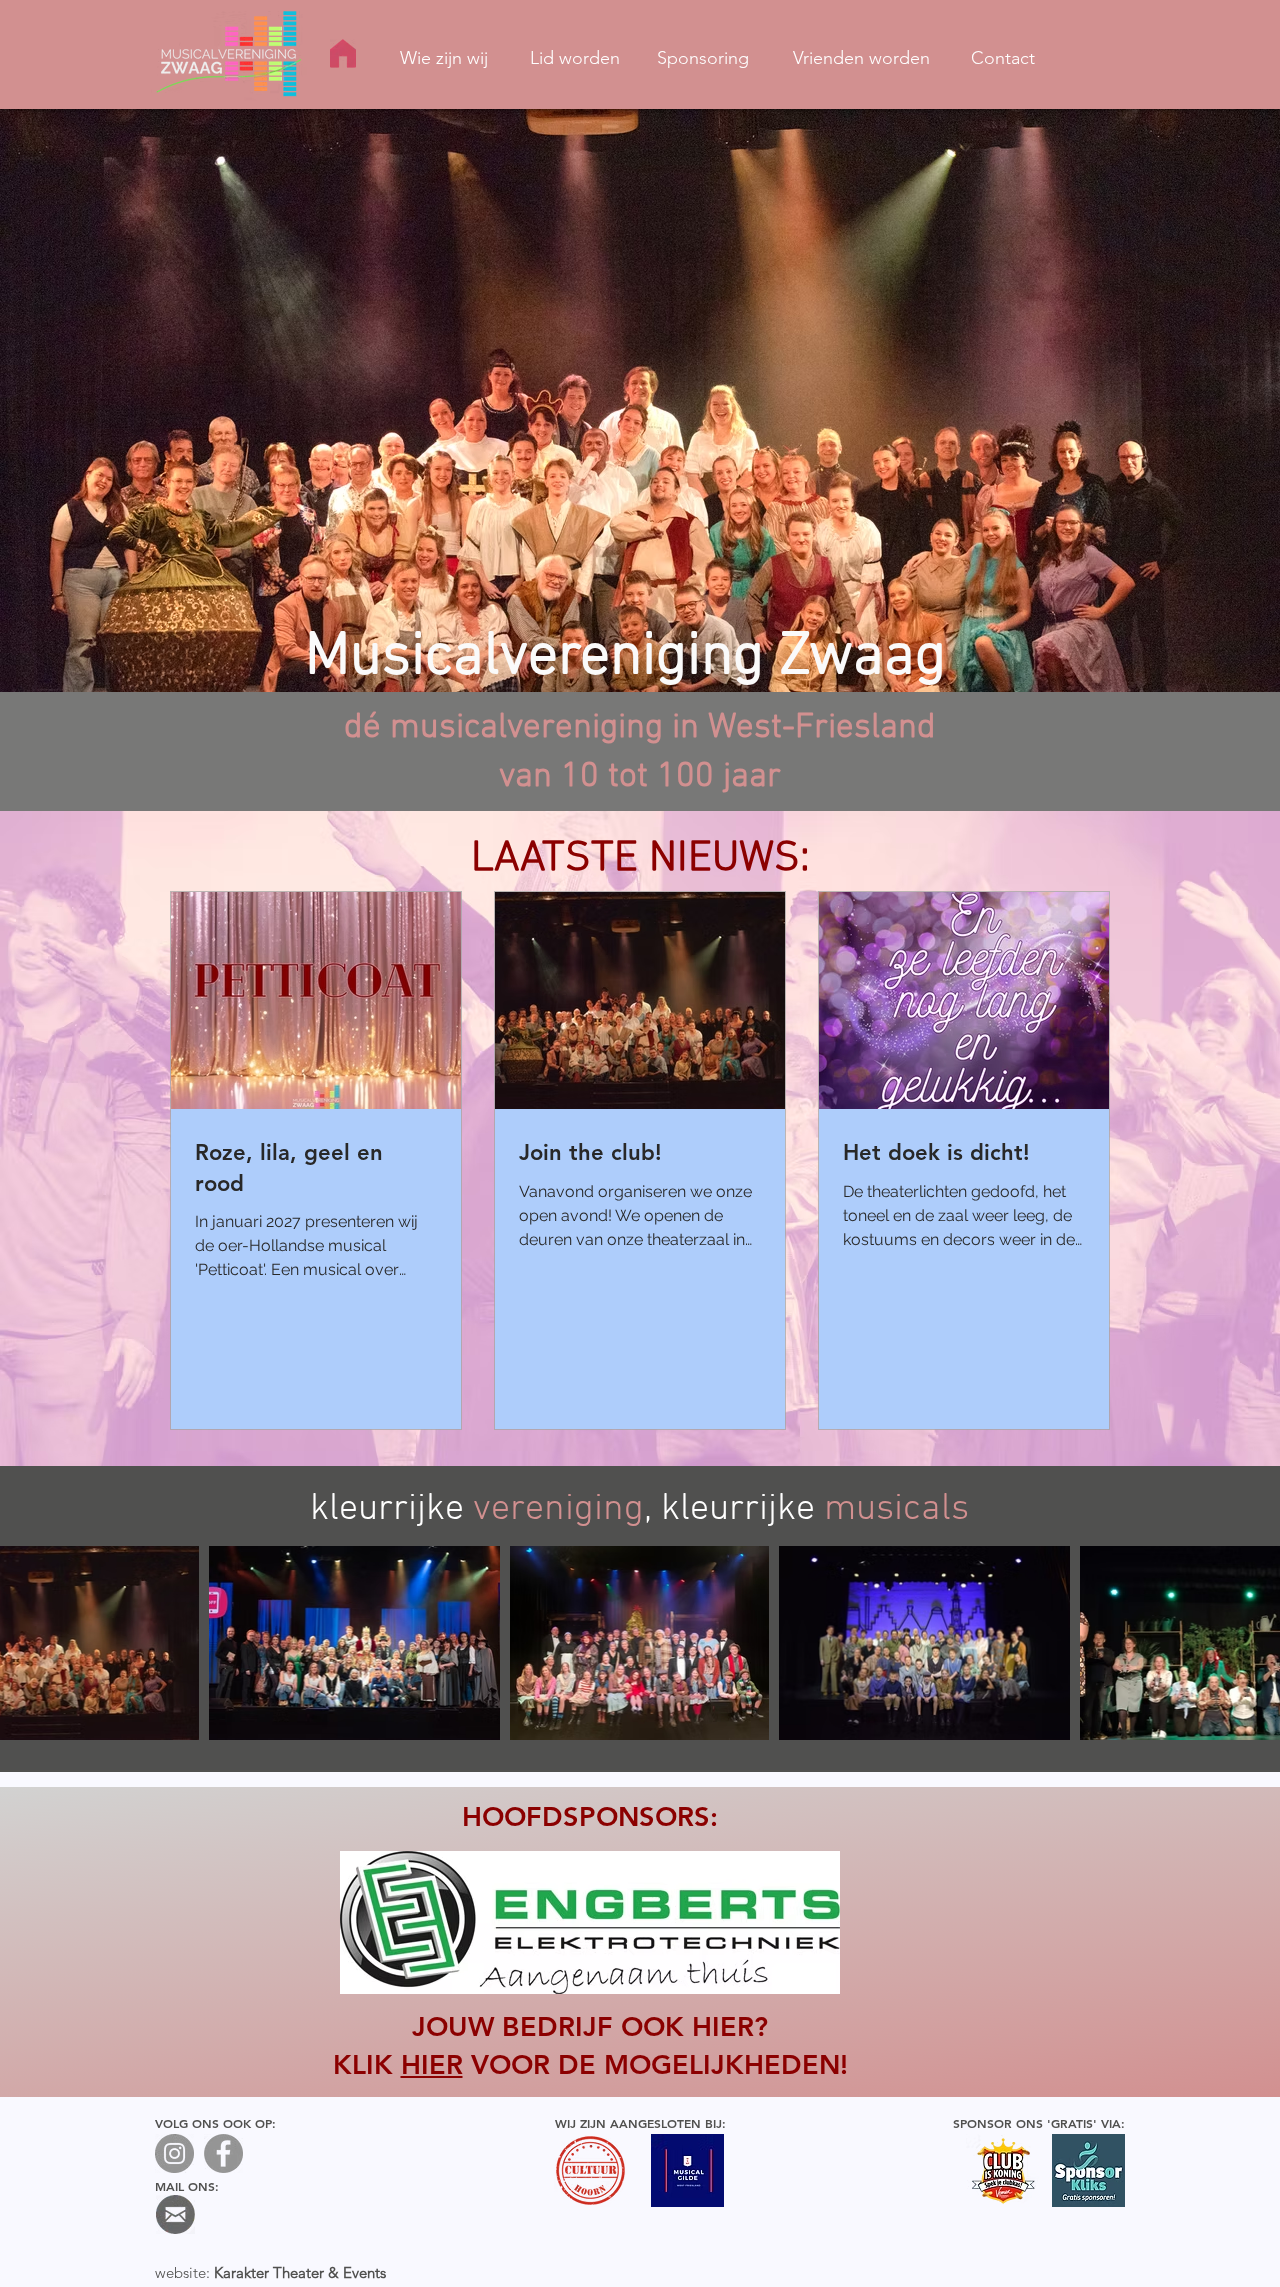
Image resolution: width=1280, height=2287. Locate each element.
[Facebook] (223, 2153)
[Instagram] (174, 2153)
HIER (432, 2064)
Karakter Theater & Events (300, 2272)
